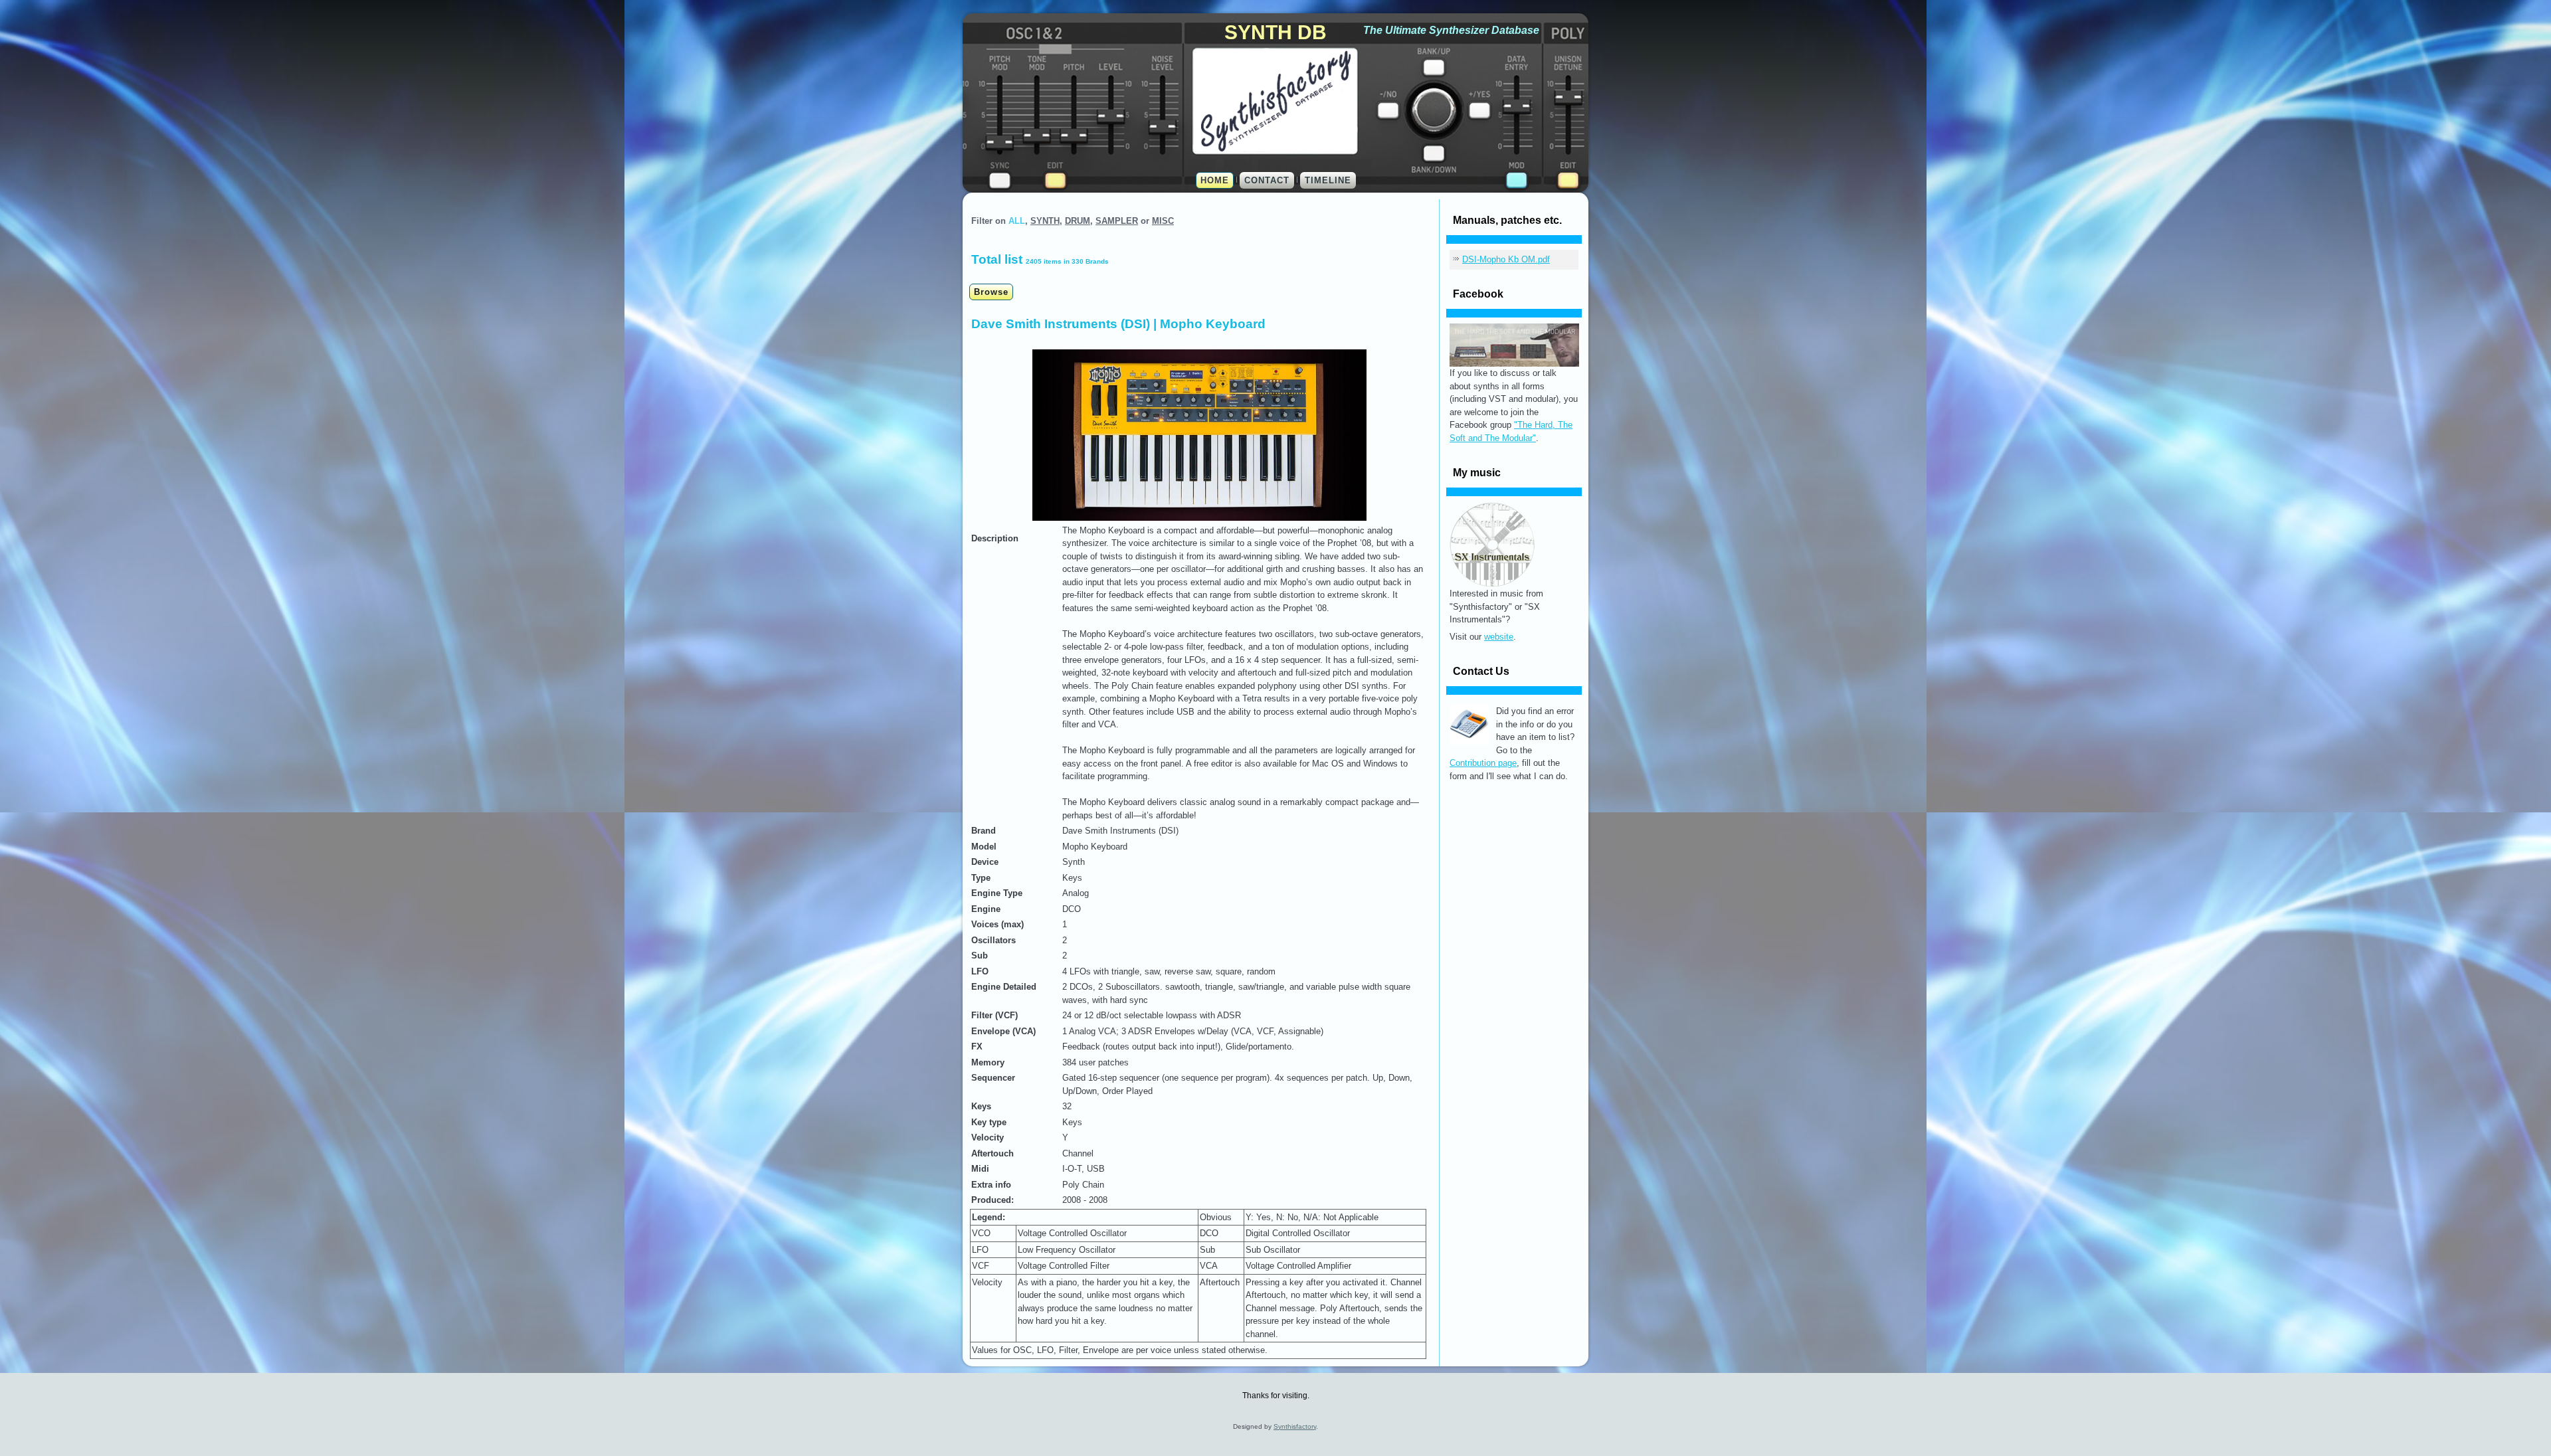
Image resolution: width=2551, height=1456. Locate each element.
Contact (1267, 180)
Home (1215, 180)
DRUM (1078, 221)
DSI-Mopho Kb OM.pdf (1506, 259)
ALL (1017, 221)
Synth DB (1275, 32)
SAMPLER (1117, 221)
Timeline (1328, 180)
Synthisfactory (1295, 1426)
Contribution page (1483, 763)
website (1499, 637)
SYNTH (1045, 221)
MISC (1163, 221)
